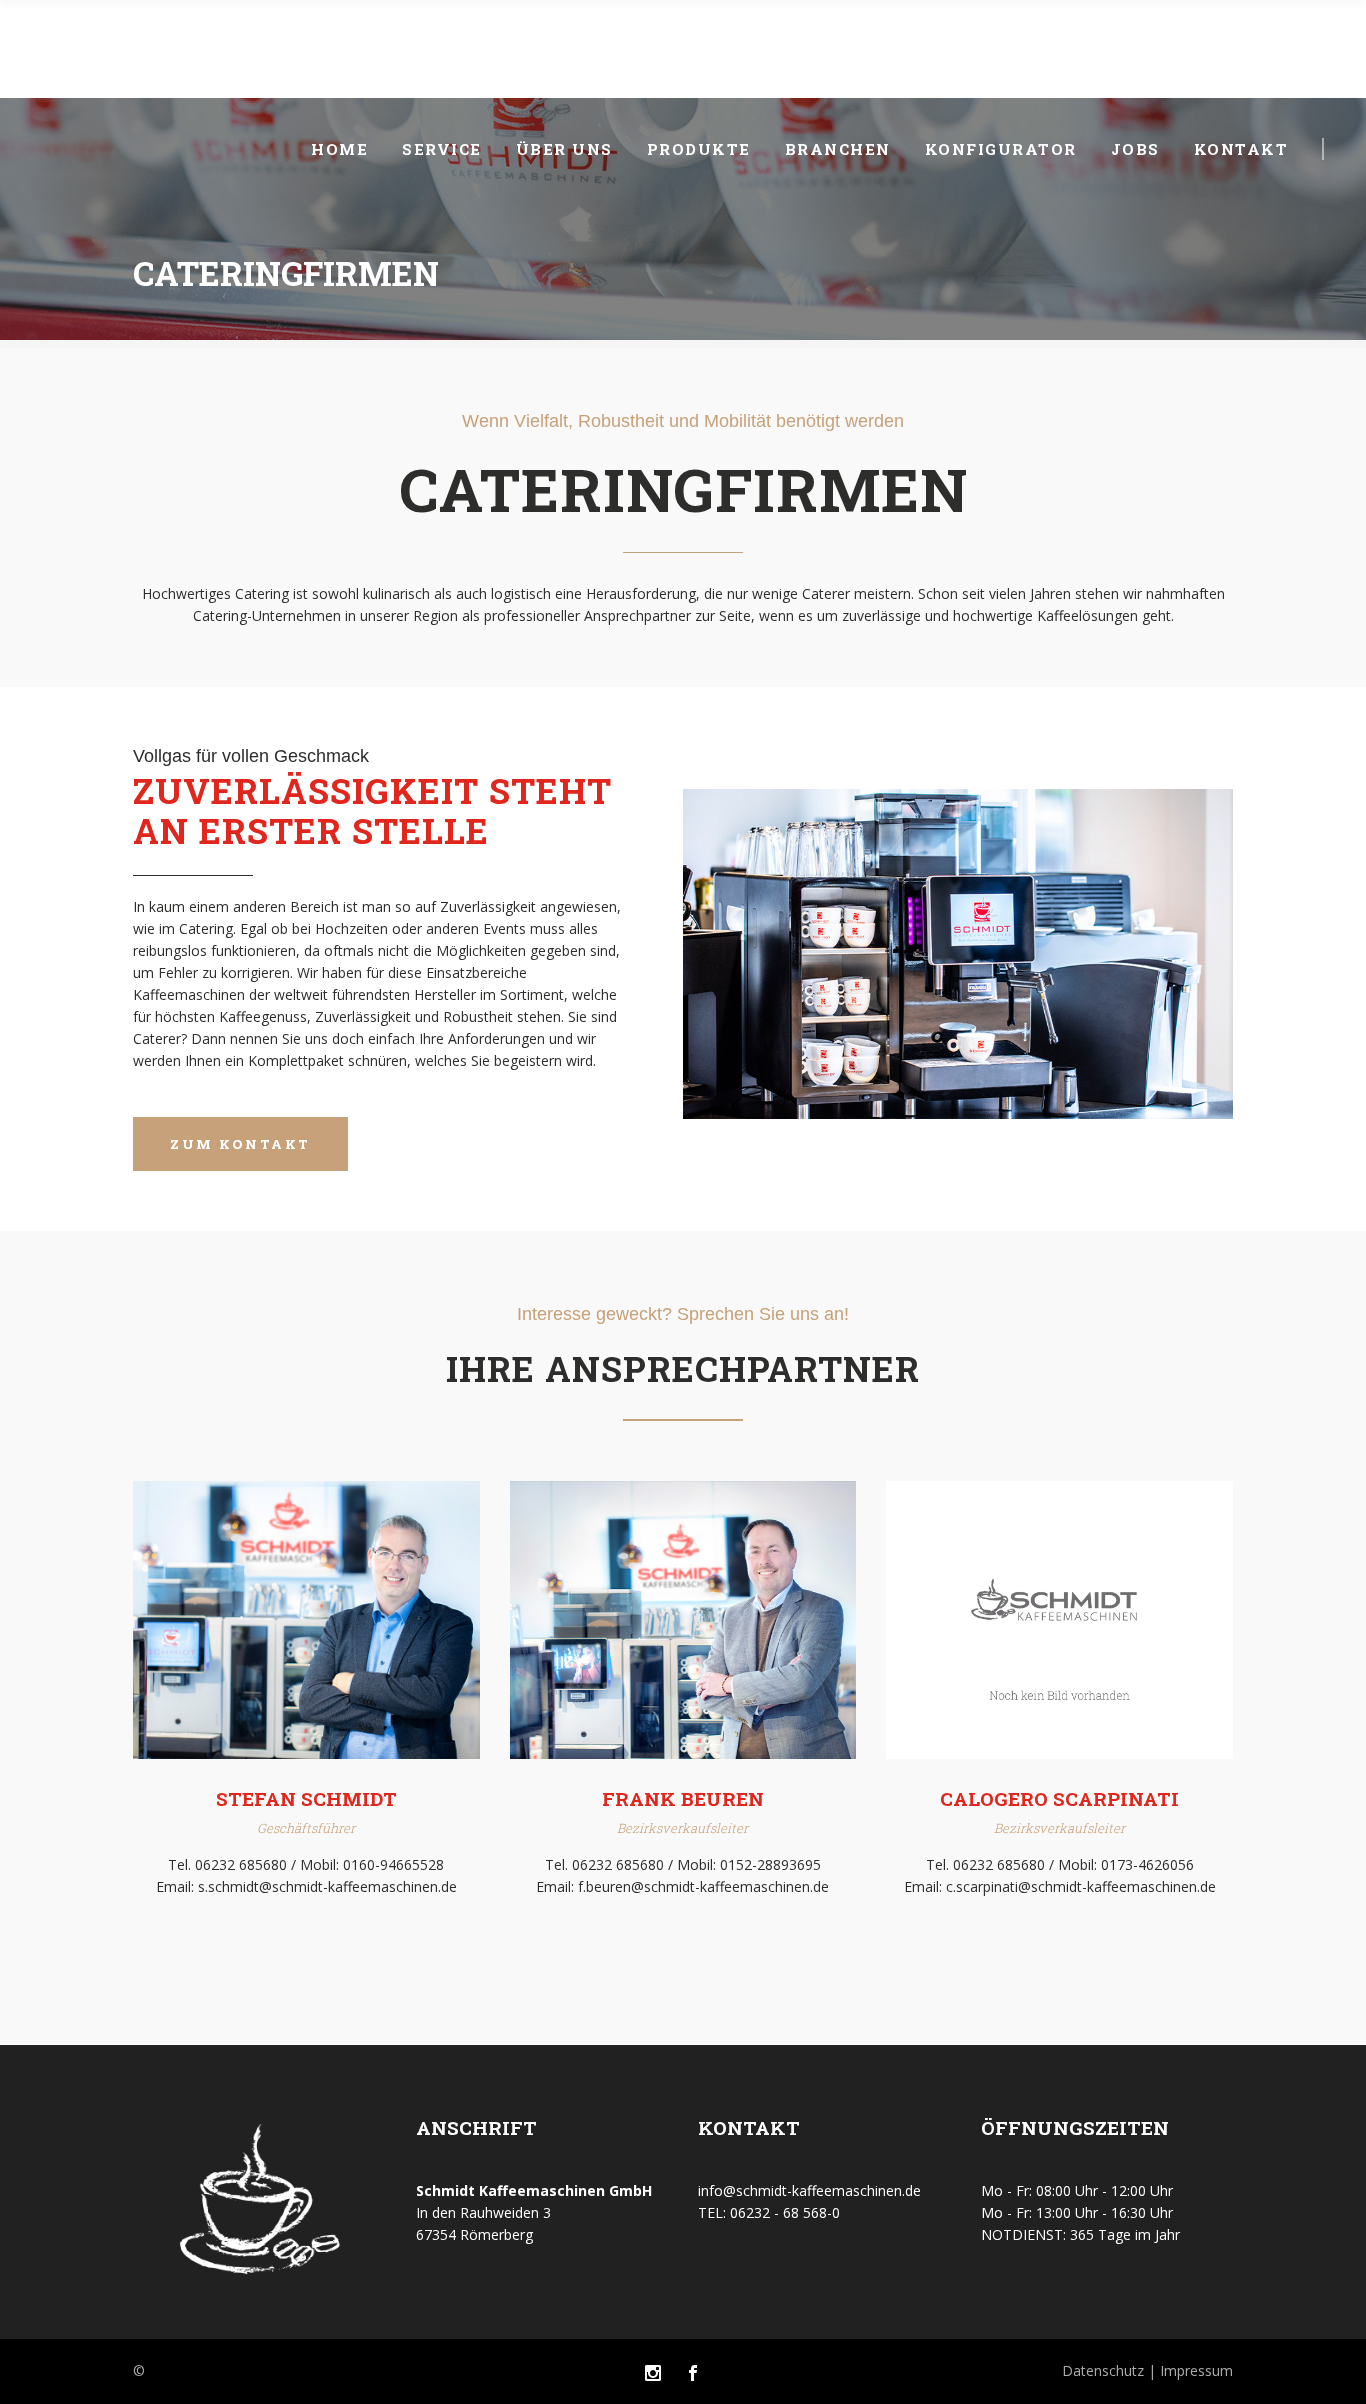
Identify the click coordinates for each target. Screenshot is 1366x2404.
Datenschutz (1105, 2370)
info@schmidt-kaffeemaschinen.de (809, 2190)
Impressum (1194, 2370)
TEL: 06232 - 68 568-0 (769, 2212)
